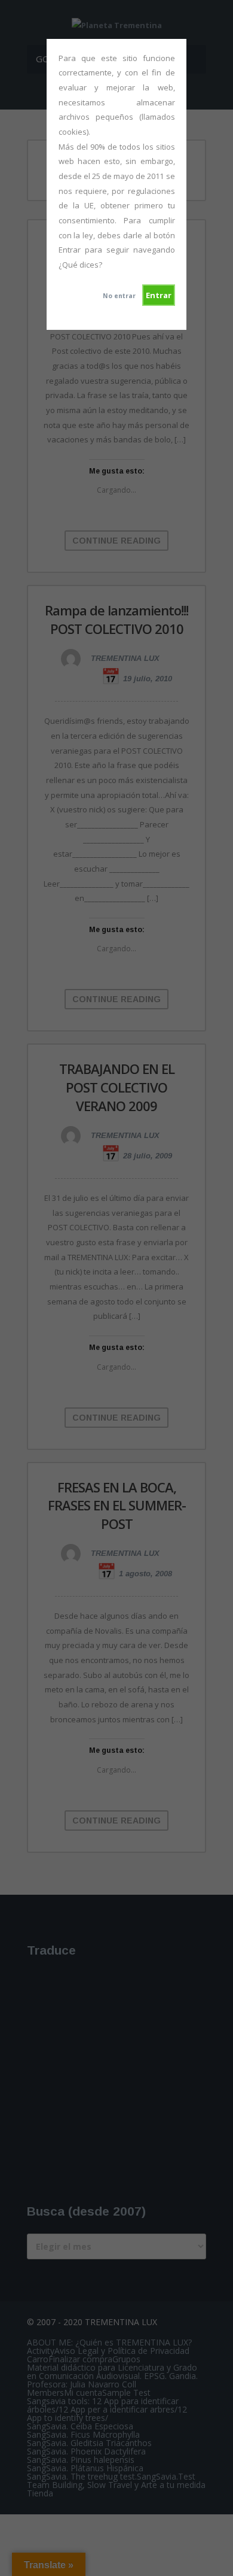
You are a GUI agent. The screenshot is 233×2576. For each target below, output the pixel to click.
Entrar (159, 295)
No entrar (119, 296)
